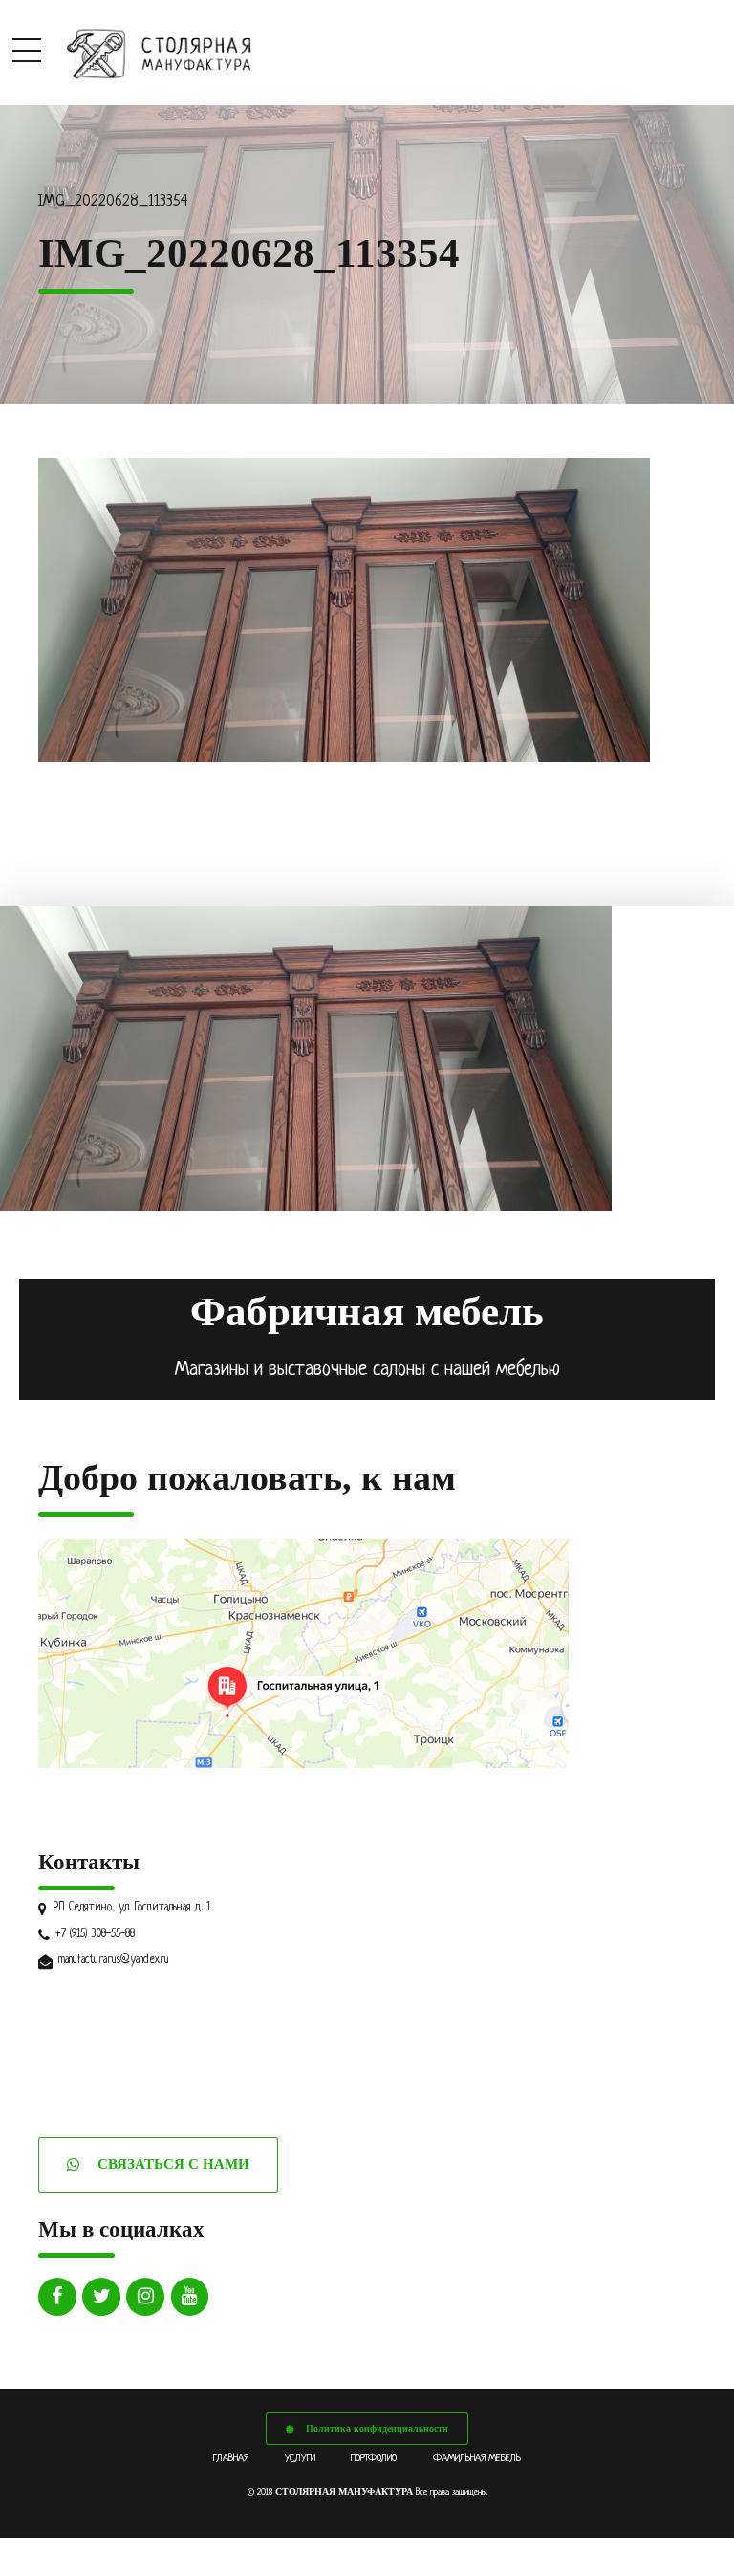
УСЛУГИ (300, 2458)
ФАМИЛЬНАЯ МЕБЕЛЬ (477, 2458)
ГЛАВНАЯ (231, 2458)
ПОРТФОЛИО (374, 2458)
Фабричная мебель (367, 1311)
